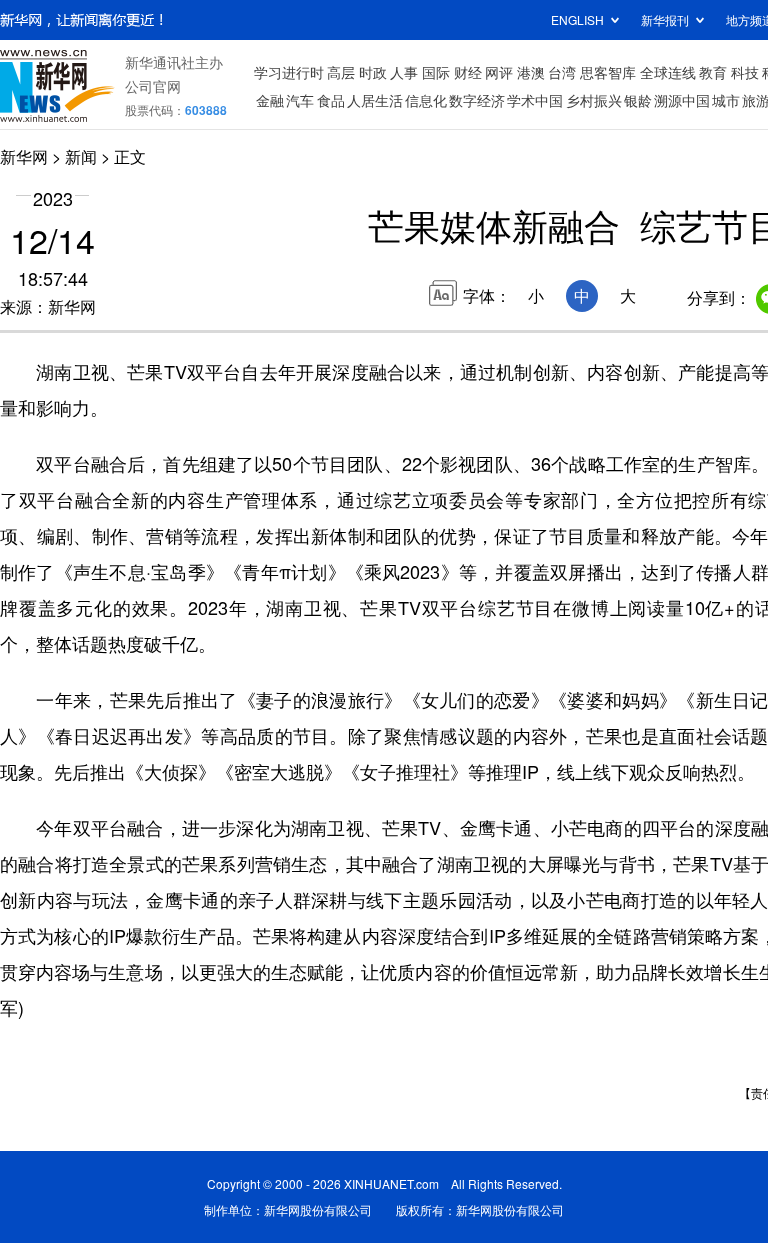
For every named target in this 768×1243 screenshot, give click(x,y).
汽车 (300, 100)
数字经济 (477, 100)
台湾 (562, 72)
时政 (373, 72)
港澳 (531, 72)
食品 (331, 100)
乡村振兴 (594, 100)
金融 (270, 100)
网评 (499, 72)
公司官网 (153, 86)
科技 (745, 72)
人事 (404, 72)
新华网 (24, 156)
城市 (726, 100)
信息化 (426, 100)
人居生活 (375, 100)
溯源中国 (682, 100)
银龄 (638, 100)
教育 (713, 72)
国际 (436, 72)
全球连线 (668, 72)
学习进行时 (289, 72)
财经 (468, 72)
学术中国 (535, 100)
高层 (341, 72)
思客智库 (608, 72)
